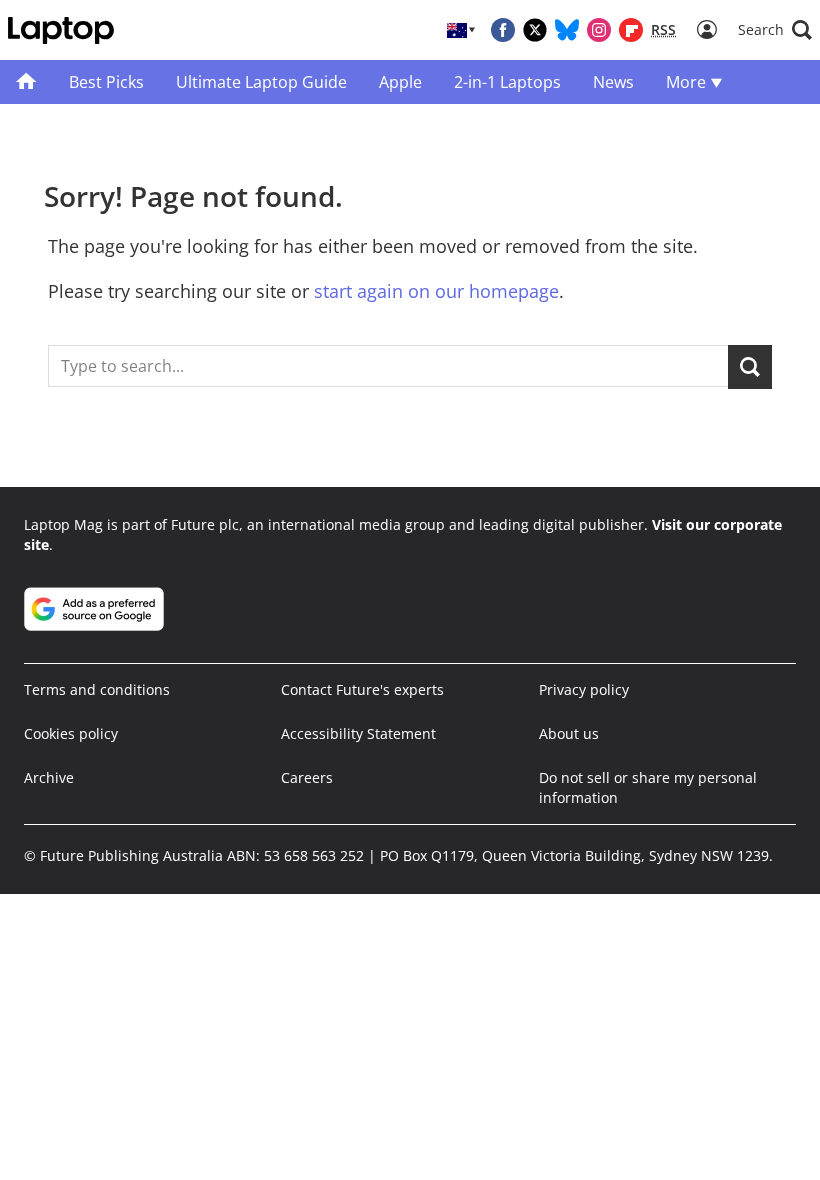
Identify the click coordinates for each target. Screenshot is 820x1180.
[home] (26, 82)
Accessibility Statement (358, 733)
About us (569, 733)
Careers (307, 777)
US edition (452, 1122)
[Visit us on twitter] (535, 30)
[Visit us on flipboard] (631, 30)
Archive (49, 777)
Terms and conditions (97, 689)
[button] (775, 30)
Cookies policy (71, 733)
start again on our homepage (436, 291)
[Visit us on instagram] (599, 30)
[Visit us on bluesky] (567, 30)
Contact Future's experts (362, 689)
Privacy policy (584, 689)
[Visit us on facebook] (503, 30)
